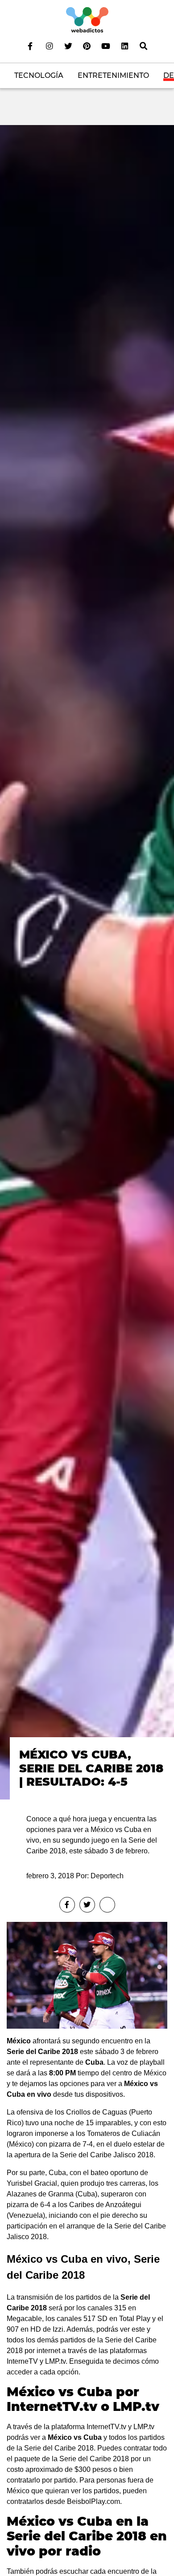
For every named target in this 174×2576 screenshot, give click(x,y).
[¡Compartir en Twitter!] (87, 1905)
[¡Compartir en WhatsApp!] (107, 1905)
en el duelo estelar (126, 2144)
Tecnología (39, 75)
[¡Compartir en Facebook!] (67, 1905)
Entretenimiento (113, 75)
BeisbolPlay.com (93, 2501)
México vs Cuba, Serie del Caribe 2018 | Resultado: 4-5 (91, 1768)
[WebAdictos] (87, 19)
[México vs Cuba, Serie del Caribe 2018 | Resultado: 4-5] (87, 962)
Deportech (107, 1876)
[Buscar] (144, 46)
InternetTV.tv (106, 2427)
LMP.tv (144, 2427)
